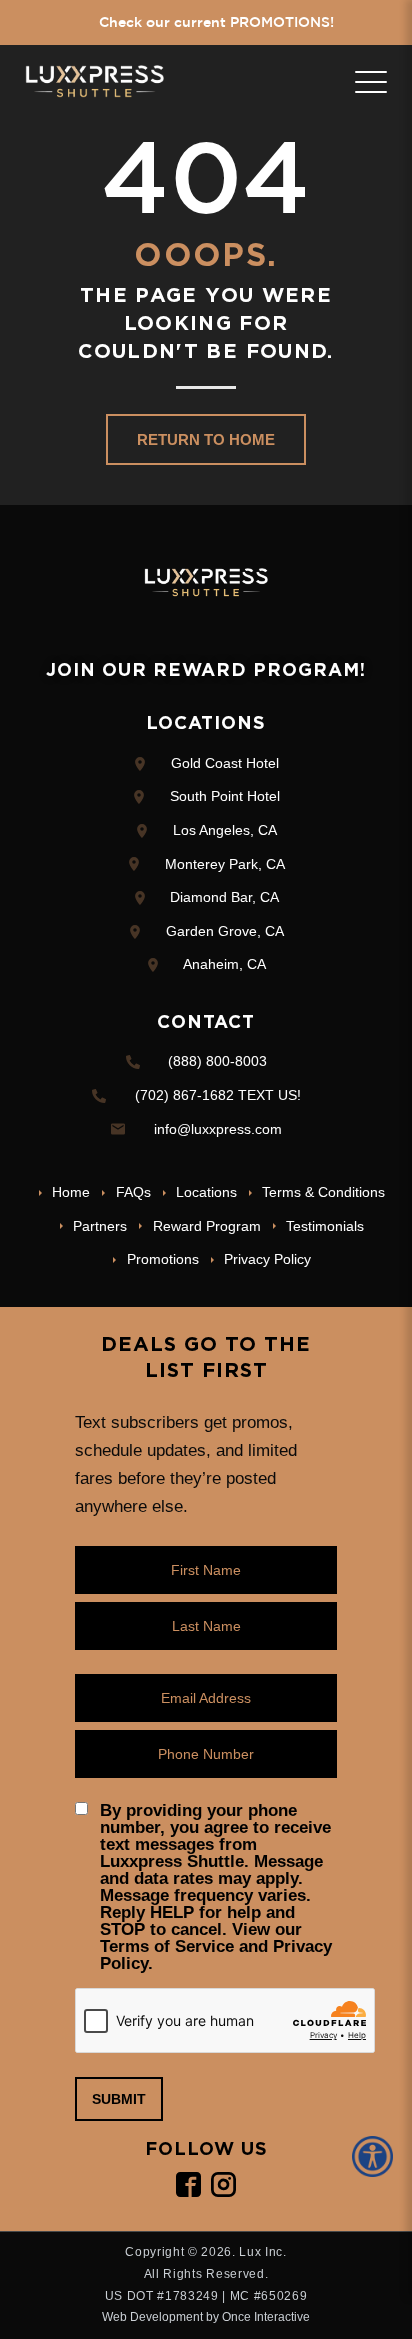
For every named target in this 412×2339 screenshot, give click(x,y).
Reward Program (206, 1226)
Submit (119, 2099)
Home (71, 1192)
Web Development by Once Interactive (206, 2317)
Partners (100, 1226)
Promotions (162, 1259)
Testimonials (325, 1226)
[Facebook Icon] (188, 2184)
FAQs (133, 1192)
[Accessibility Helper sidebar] (376, 2156)
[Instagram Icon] (223, 2184)
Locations (206, 1192)
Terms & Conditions (323, 1192)
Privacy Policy (267, 1259)
